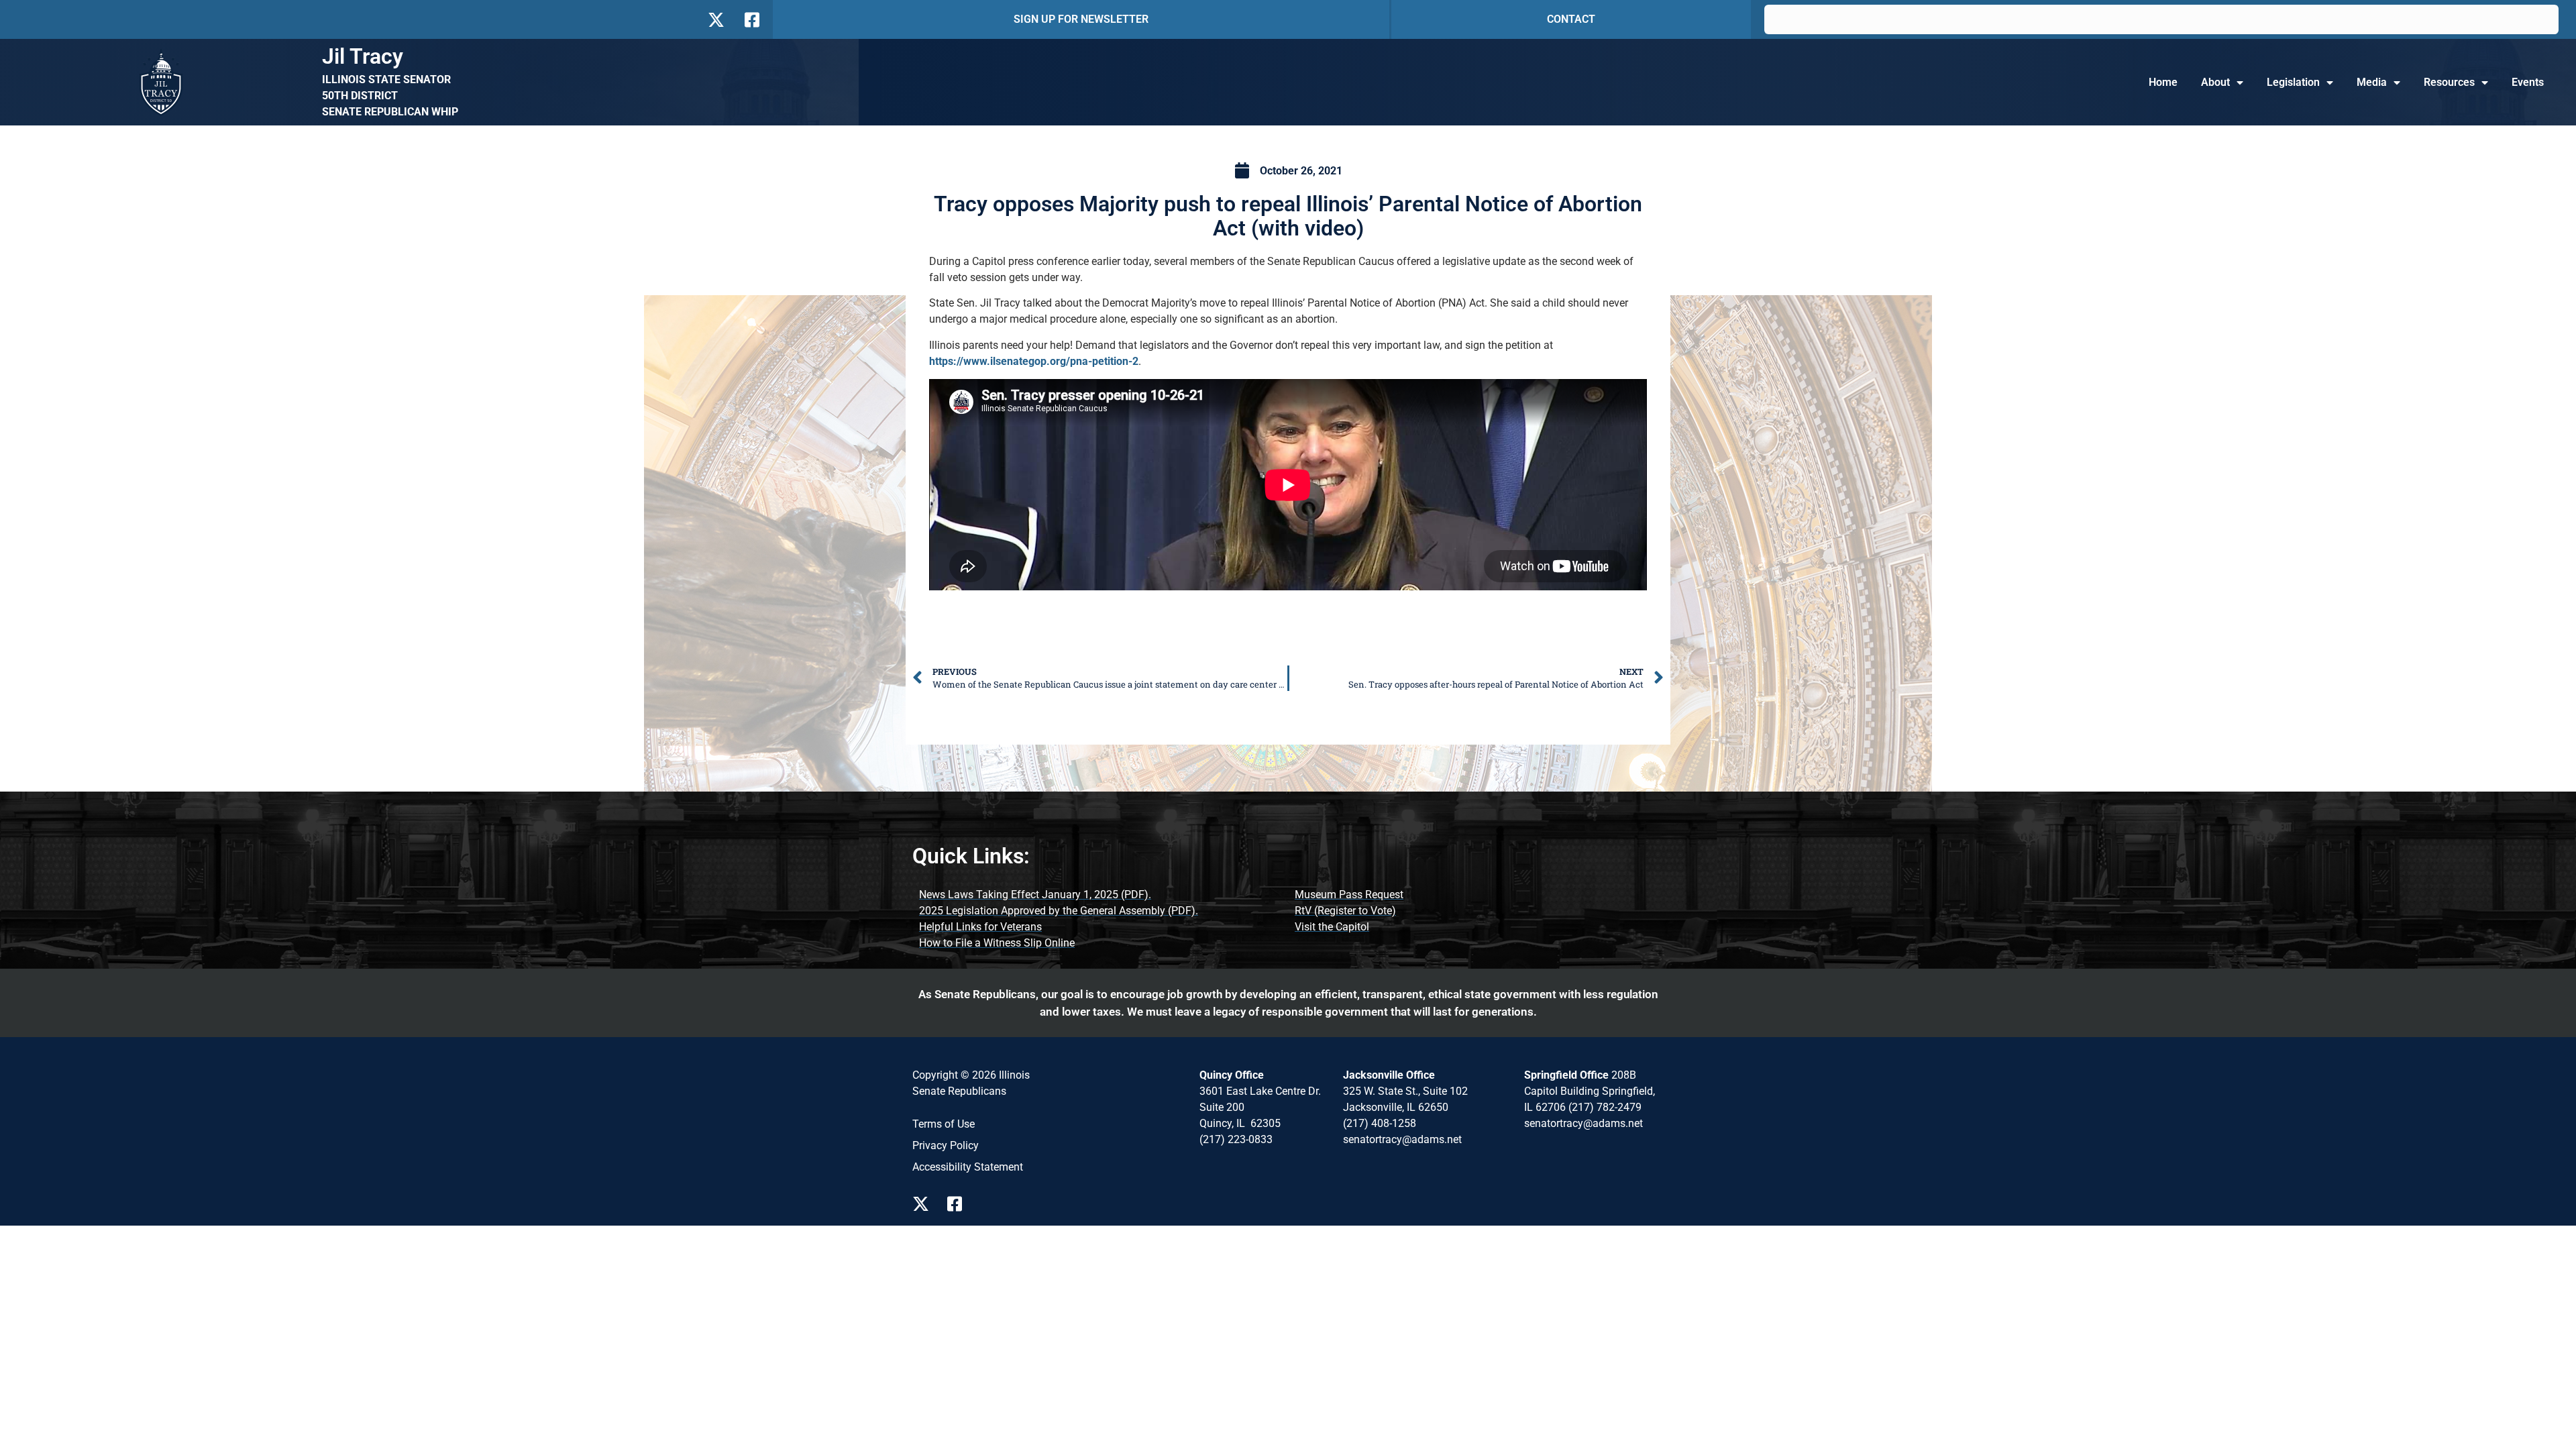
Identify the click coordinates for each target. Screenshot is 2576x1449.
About (2215, 82)
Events (2528, 82)
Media (2372, 82)
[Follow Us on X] (716, 20)
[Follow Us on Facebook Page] (959, 1204)
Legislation (2293, 82)
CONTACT (1571, 19)
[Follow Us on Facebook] (751, 20)
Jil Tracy (363, 56)
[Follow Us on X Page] (924, 1204)
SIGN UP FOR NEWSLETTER (1081, 19)
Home (2163, 82)
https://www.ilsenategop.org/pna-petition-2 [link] (1034, 361)
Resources (2449, 82)
